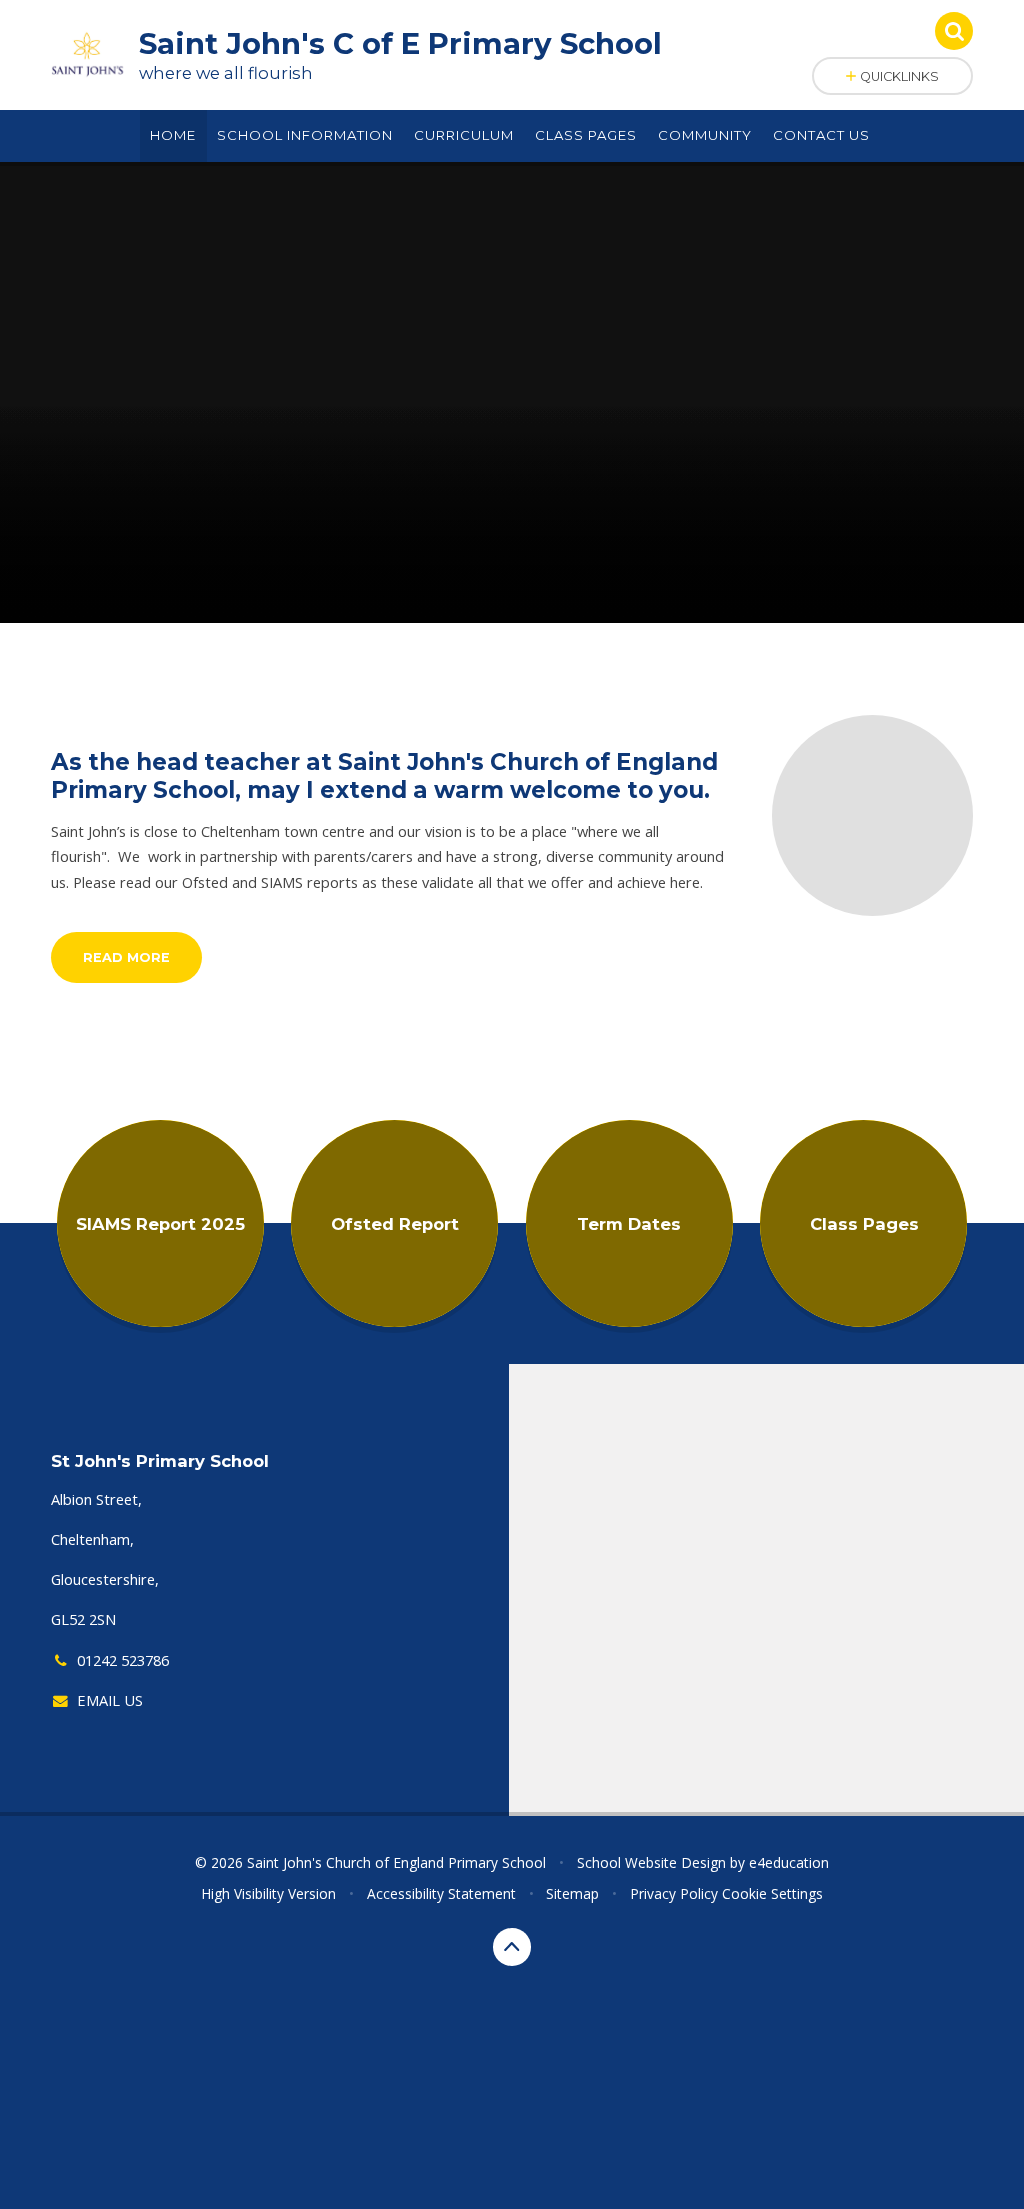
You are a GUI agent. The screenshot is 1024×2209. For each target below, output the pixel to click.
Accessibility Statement (441, 1893)
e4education (789, 1862)
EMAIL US (110, 1700)
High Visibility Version (268, 1893)
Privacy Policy (674, 1893)
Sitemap (572, 1893)
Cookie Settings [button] (772, 1893)
